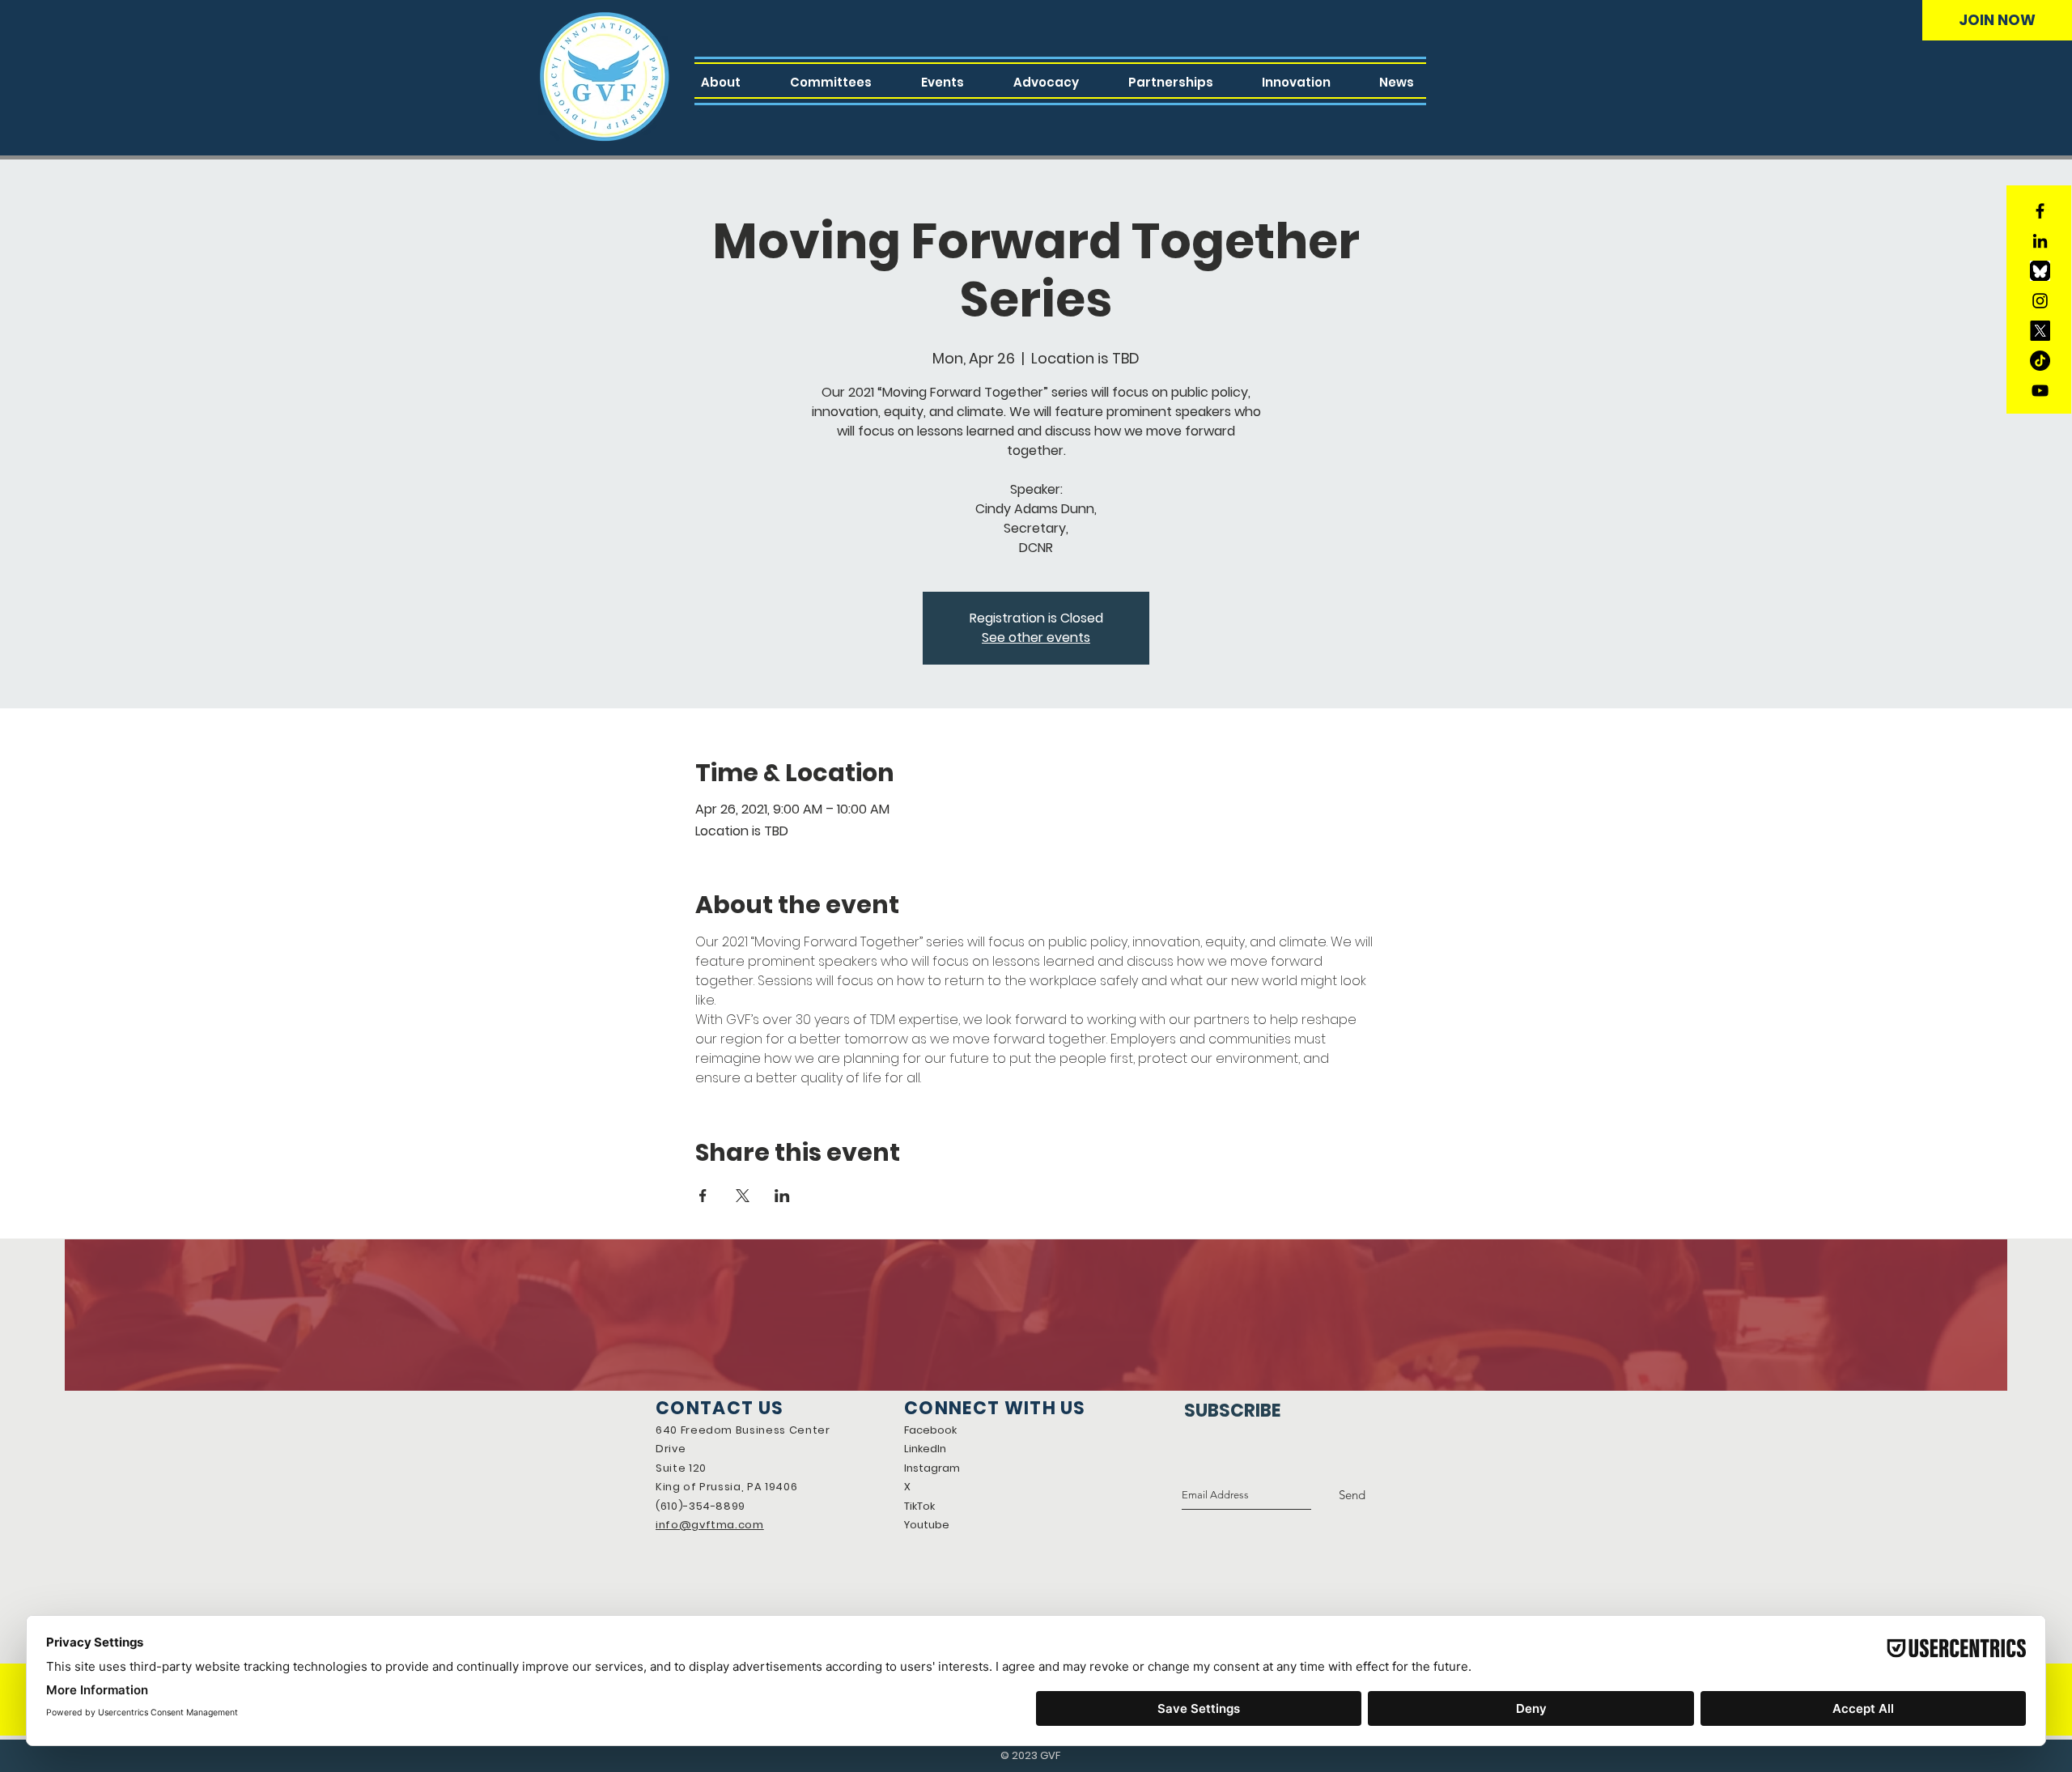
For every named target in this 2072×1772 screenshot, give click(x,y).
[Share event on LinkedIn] (782, 1196)
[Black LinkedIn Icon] (2040, 241)
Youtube (927, 1525)
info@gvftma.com (710, 1525)
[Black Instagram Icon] (2040, 301)
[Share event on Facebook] (703, 1196)
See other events (1036, 637)
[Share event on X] (743, 1196)
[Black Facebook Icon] (2040, 211)
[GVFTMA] (2040, 331)
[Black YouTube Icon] (2040, 391)
